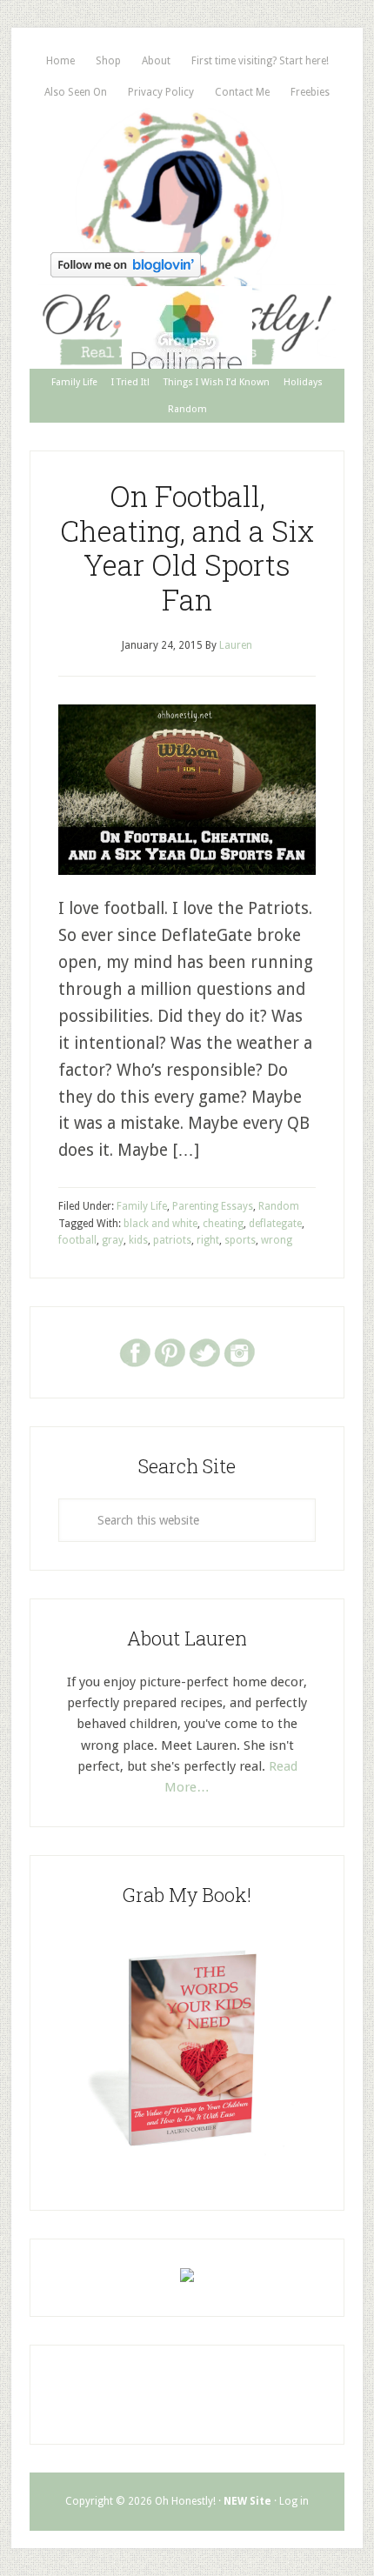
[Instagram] (239, 1351)
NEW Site (247, 2501)
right (208, 1240)
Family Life (142, 1206)
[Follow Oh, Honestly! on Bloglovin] (126, 272)
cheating (223, 1224)
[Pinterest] (170, 1351)
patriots (172, 1240)
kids (138, 1240)
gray (113, 1240)
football (77, 1240)
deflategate (275, 1224)
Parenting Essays (213, 1206)
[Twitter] (204, 1351)
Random (279, 1206)
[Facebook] (135, 1351)
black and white (160, 1224)
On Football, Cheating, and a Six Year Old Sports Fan (187, 547)
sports (240, 1240)
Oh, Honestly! (187, 177)
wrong (277, 1240)
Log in (294, 2501)
